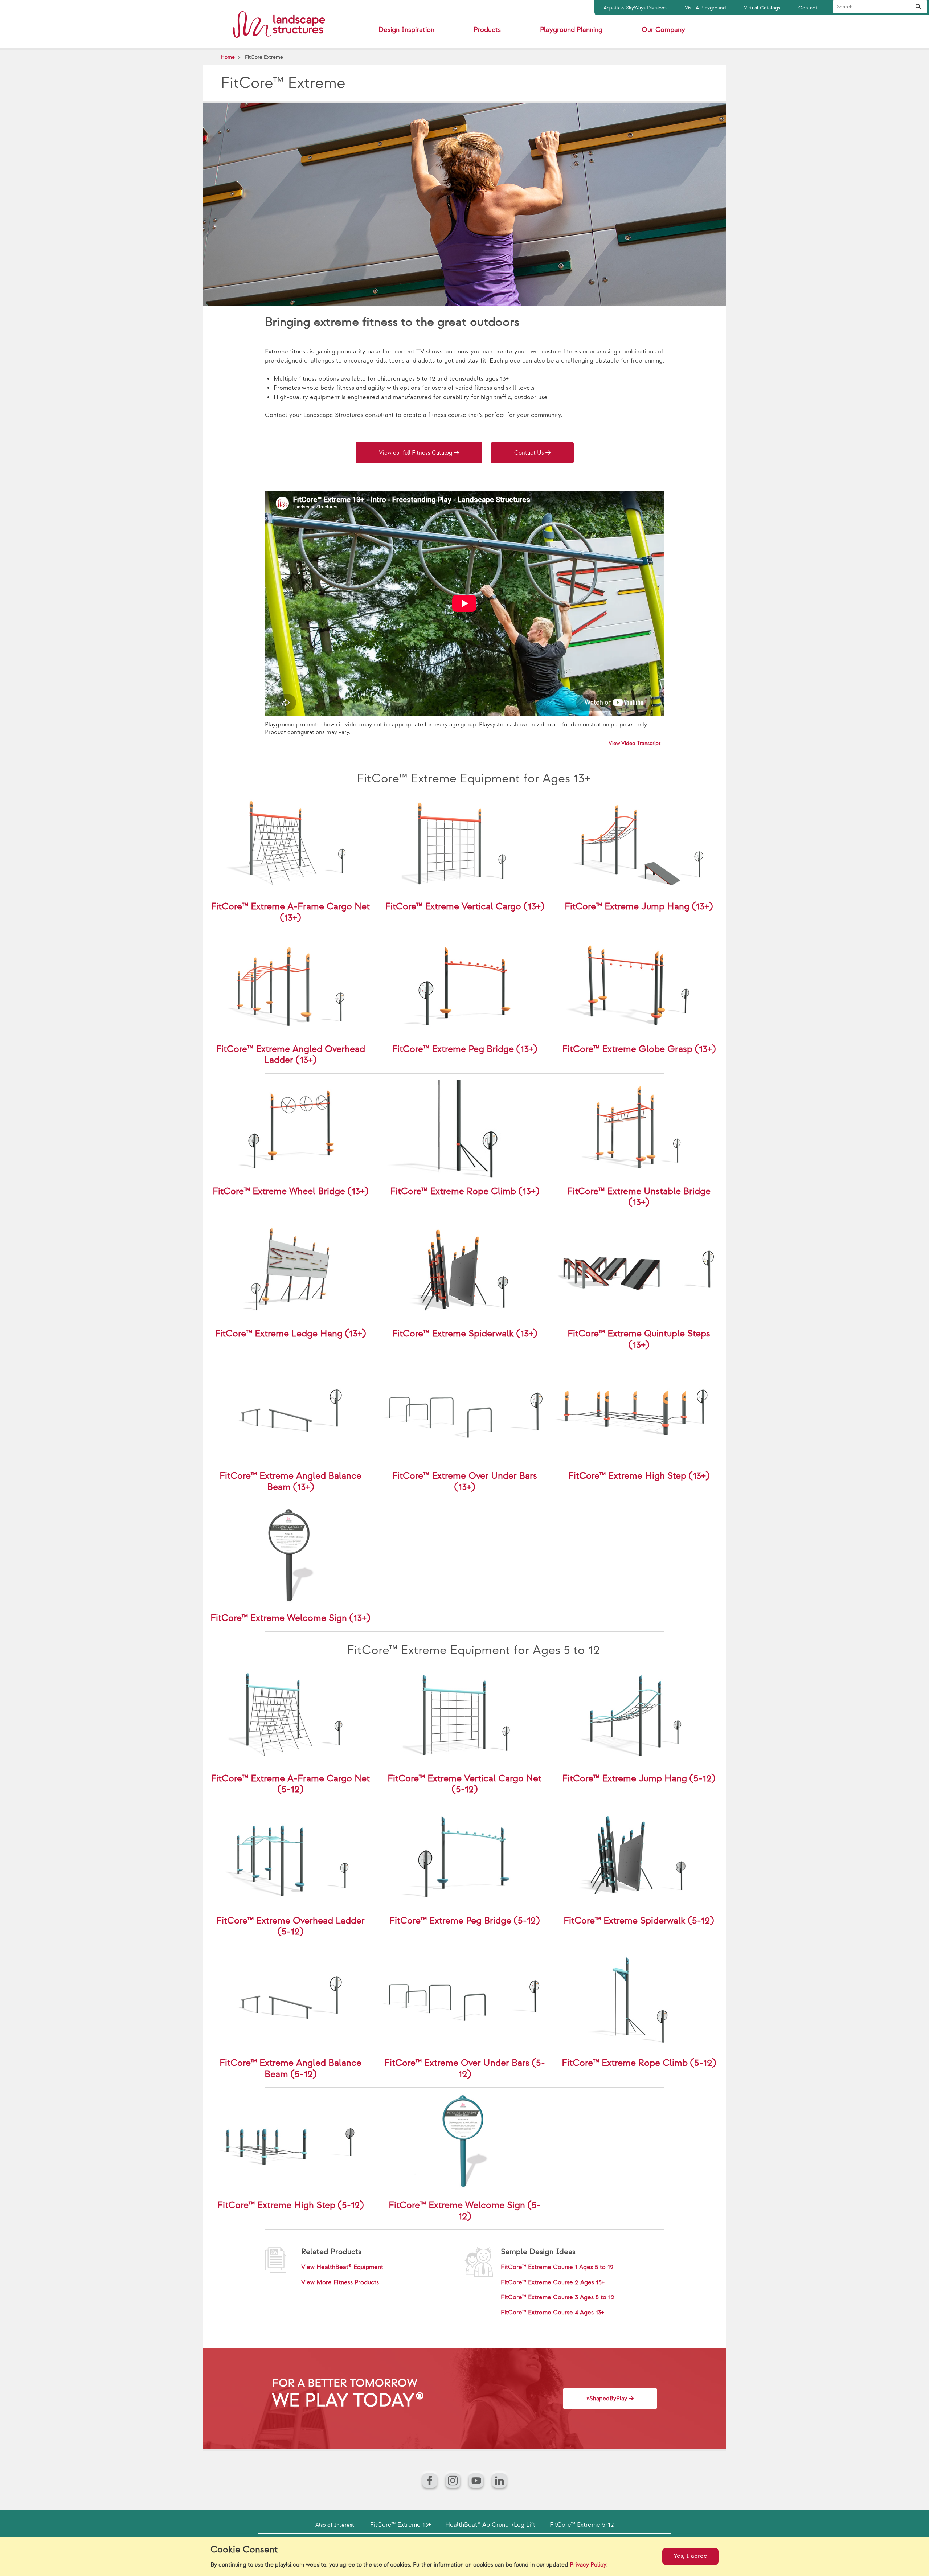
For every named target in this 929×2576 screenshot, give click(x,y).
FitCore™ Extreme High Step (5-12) (290, 2205)
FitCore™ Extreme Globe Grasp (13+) (639, 1049)
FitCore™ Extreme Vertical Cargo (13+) (465, 907)
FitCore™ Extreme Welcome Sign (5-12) (465, 2211)
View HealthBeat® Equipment (342, 2267)
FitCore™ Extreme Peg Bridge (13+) (464, 1049)
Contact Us (529, 453)
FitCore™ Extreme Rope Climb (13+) (465, 1191)
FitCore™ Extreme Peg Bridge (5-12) (464, 1921)
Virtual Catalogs (762, 8)
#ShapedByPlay (607, 2399)
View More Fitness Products (340, 2282)
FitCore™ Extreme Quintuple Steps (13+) (639, 1339)
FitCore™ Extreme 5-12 (582, 2525)
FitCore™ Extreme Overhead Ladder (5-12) (290, 1926)
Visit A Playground (705, 8)
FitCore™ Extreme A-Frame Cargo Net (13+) (290, 912)
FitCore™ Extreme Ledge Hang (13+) (290, 1334)
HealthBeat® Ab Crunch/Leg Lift (490, 2525)
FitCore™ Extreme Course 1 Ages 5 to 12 (557, 2267)
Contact (808, 8)
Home (228, 57)
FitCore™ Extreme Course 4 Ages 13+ (552, 2313)
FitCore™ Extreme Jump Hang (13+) (639, 907)
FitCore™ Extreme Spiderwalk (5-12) (639, 1921)
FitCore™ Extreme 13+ (400, 2525)
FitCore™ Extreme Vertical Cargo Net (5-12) (464, 1784)
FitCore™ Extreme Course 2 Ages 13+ (553, 2282)
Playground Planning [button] (571, 30)
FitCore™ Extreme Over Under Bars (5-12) (465, 2069)
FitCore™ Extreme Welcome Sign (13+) (290, 1618)
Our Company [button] (663, 30)
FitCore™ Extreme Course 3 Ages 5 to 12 (558, 2297)
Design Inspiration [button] (406, 30)
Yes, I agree (690, 2556)
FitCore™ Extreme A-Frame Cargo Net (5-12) (290, 1784)
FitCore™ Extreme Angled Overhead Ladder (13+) (290, 1055)
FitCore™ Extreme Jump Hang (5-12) (639, 1779)
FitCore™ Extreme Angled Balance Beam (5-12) (290, 2069)
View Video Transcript (635, 743)
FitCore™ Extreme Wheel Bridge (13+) (290, 1191)
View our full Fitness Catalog (416, 453)
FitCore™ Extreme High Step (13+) (639, 1476)
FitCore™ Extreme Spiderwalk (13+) (464, 1334)
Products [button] (487, 30)
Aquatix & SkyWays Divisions (635, 8)
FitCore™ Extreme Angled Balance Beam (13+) (290, 1482)
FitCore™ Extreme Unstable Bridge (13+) (639, 1197)
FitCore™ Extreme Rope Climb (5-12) (639, 2063)
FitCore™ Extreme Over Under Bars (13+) (464, 1482)
